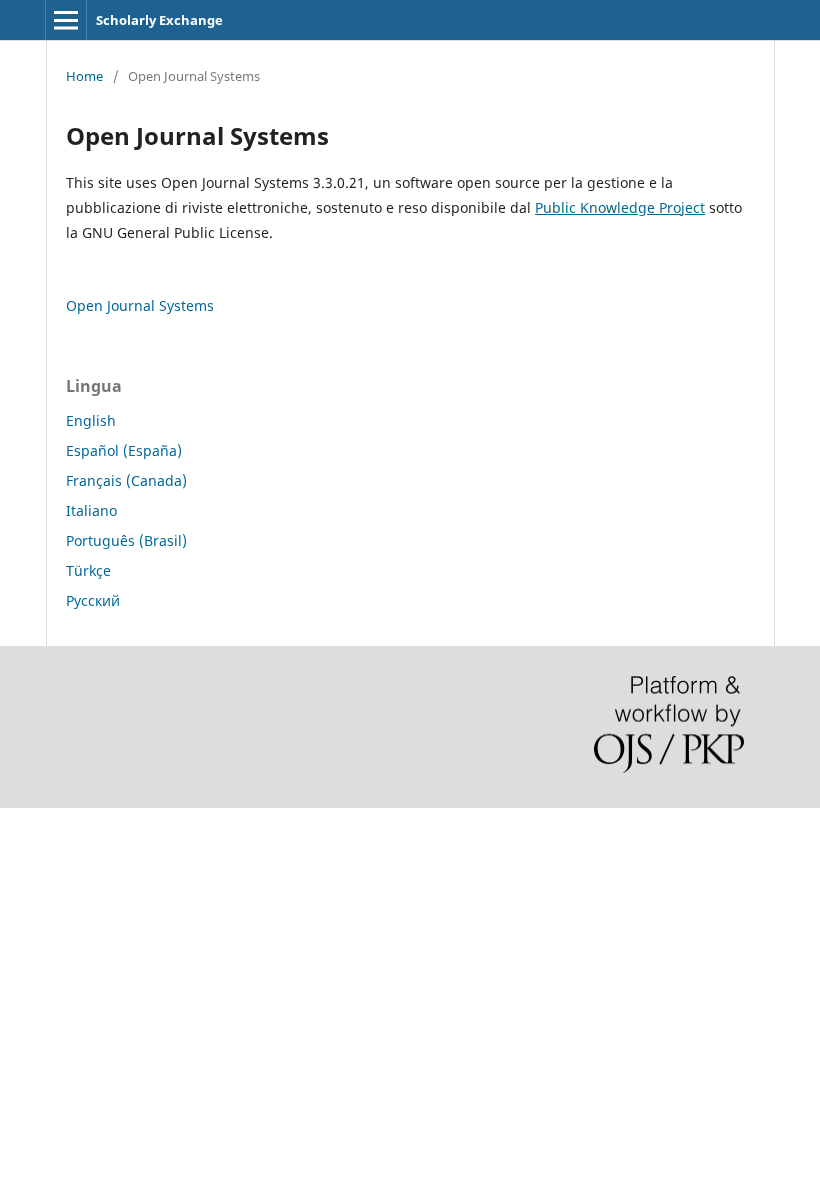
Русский (93, 600)
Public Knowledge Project (620, 207)
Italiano (91, 510)
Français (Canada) (126, 480)
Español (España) (124, 450)
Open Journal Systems (140, 305)
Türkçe (88, 570)
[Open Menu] (66, 20)
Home (84, 76)
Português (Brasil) (126, 540)
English (91, 420)
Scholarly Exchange (159, 20)
